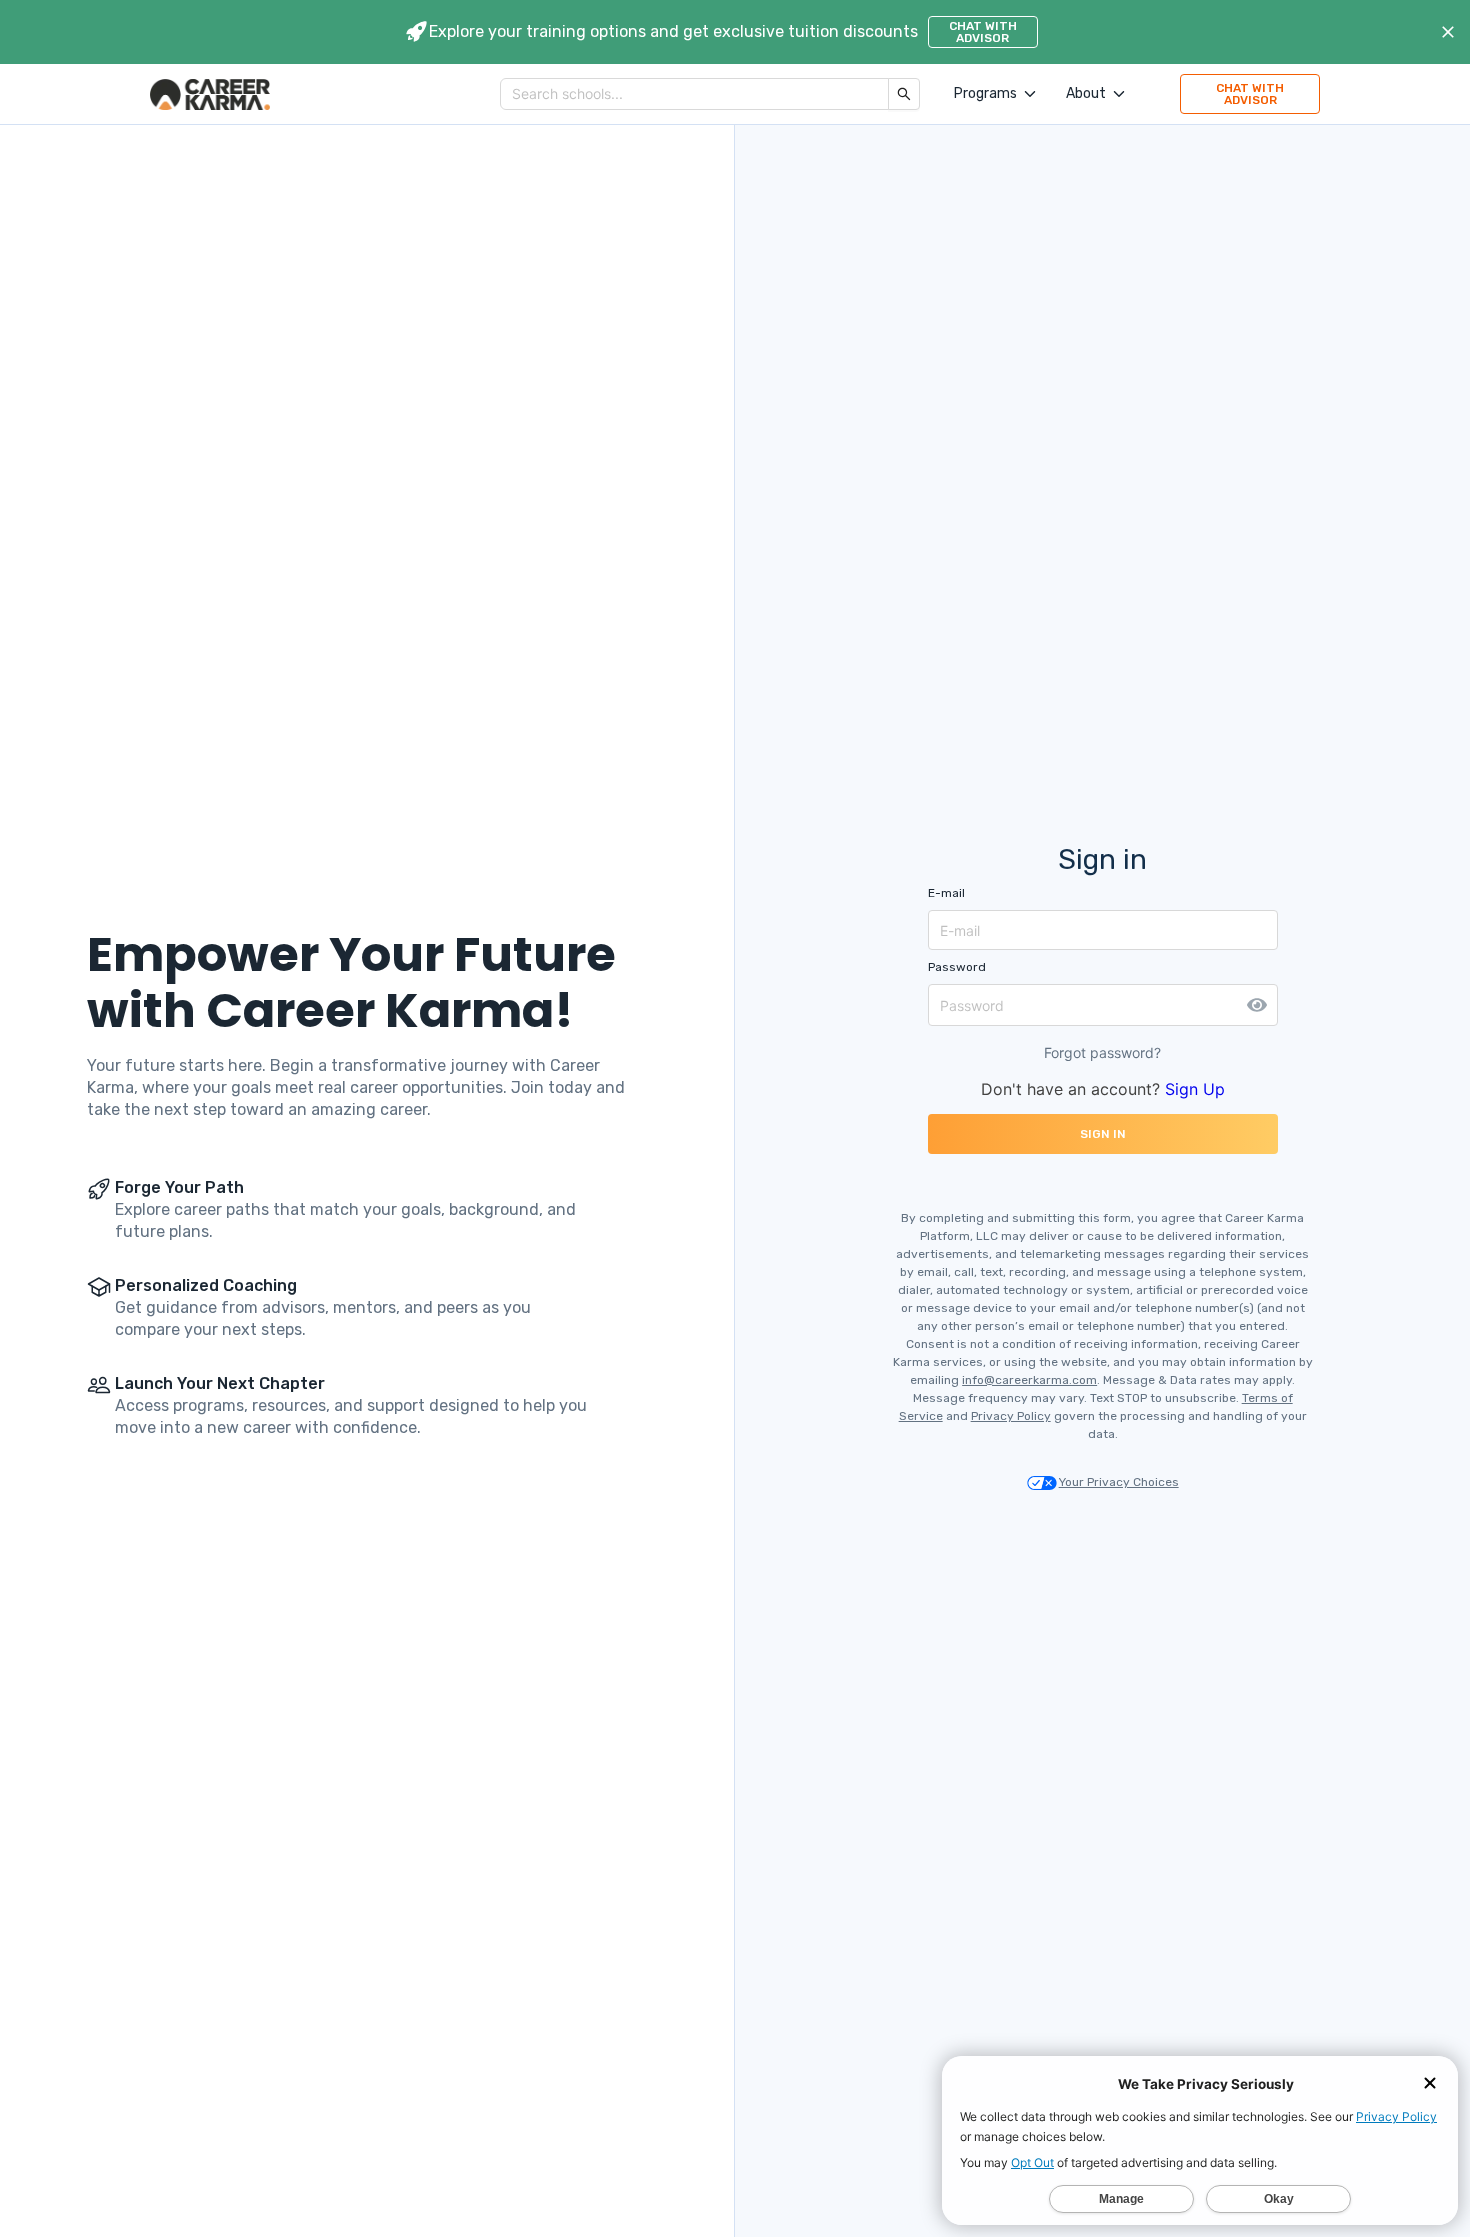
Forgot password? (1102, 1052)
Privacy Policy (1011, 1416)
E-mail (946, 893)
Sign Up (1195, 1089)
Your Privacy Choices (1119, 1482)
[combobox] (694, 94)
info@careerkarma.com (1029, 1380)
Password (957, 967)
